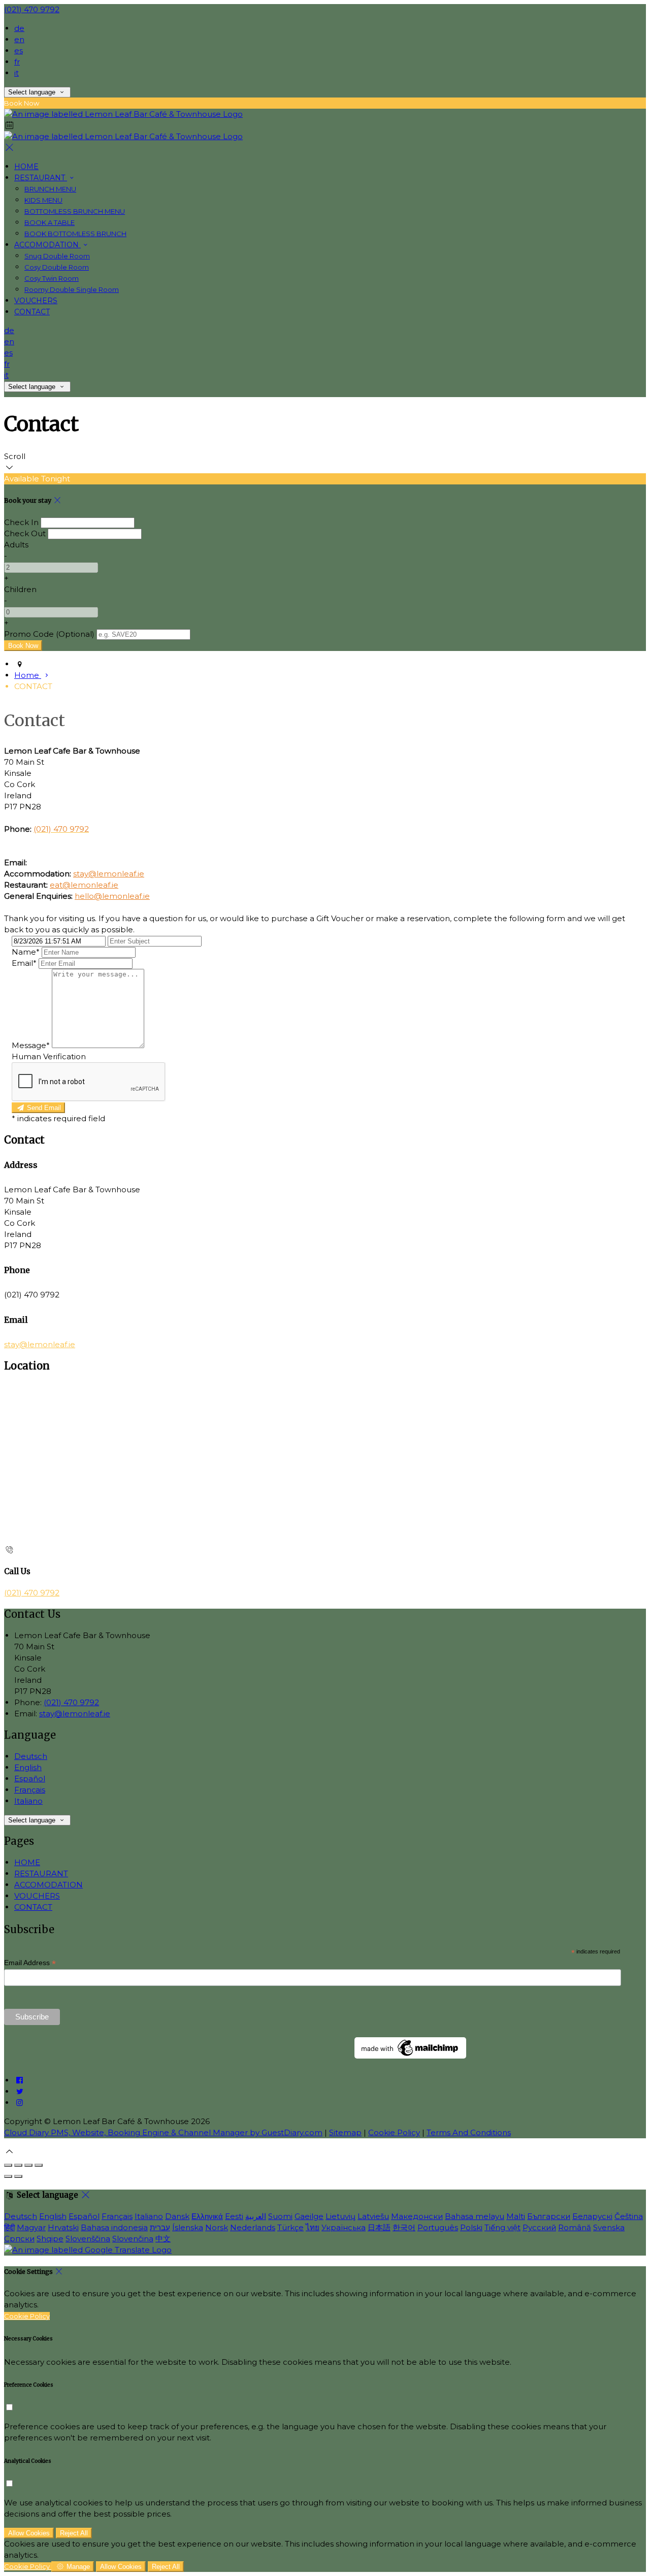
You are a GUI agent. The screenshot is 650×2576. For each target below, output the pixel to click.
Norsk (217, 2227)
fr (17, 62)
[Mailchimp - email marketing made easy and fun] (410, 2056)
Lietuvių (340, 2216)
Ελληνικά (207, 2216)
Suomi (280, 2216)
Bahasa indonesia (114, 2227)
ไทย (313, 2227)
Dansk (177, 2216)
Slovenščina (88, 2239)
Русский (539, 2227)
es (19, 51)
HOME (27, 1862)
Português (438, 2227)
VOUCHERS (37, 1896)
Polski (471, 2227)
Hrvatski (63, 2227)
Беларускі (592, 2216)
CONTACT (33, 1907)
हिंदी (9, 2227)
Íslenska (188, 2227)
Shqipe (50, 2239)
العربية (256, 2216)
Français (30, 1790)
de (19, 28)
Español (30, 1779)
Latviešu (373, 2216)
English (28, 1767)
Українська (344, 2227)
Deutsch (31, 1756)
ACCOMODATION (48, 1885)
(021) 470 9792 (32, 9)
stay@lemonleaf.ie (109, 874)
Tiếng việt (502, 2227)
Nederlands (253, 2227)
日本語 (379, 2227)
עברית (160, 2227)
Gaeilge (309, 2216)
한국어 (404, 2227)
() (49, 634)
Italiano (28, 1801)
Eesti (234, 2216)
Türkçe (290, 2227)
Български (549, 2216)
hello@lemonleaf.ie (112, 896)
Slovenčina (133, 2239)
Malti (516, 2216)
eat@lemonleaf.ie (84, 885)
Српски (19, 2239)
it (17, 73)
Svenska (609, 2227)
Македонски (417, 2216)
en (19, 39)
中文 (163, 2239)
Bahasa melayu (475, 2216)
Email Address (30, 1963)
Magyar (31, 2227)
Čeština (629, 2216)
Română (575, 2227)
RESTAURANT (41, 1873)
